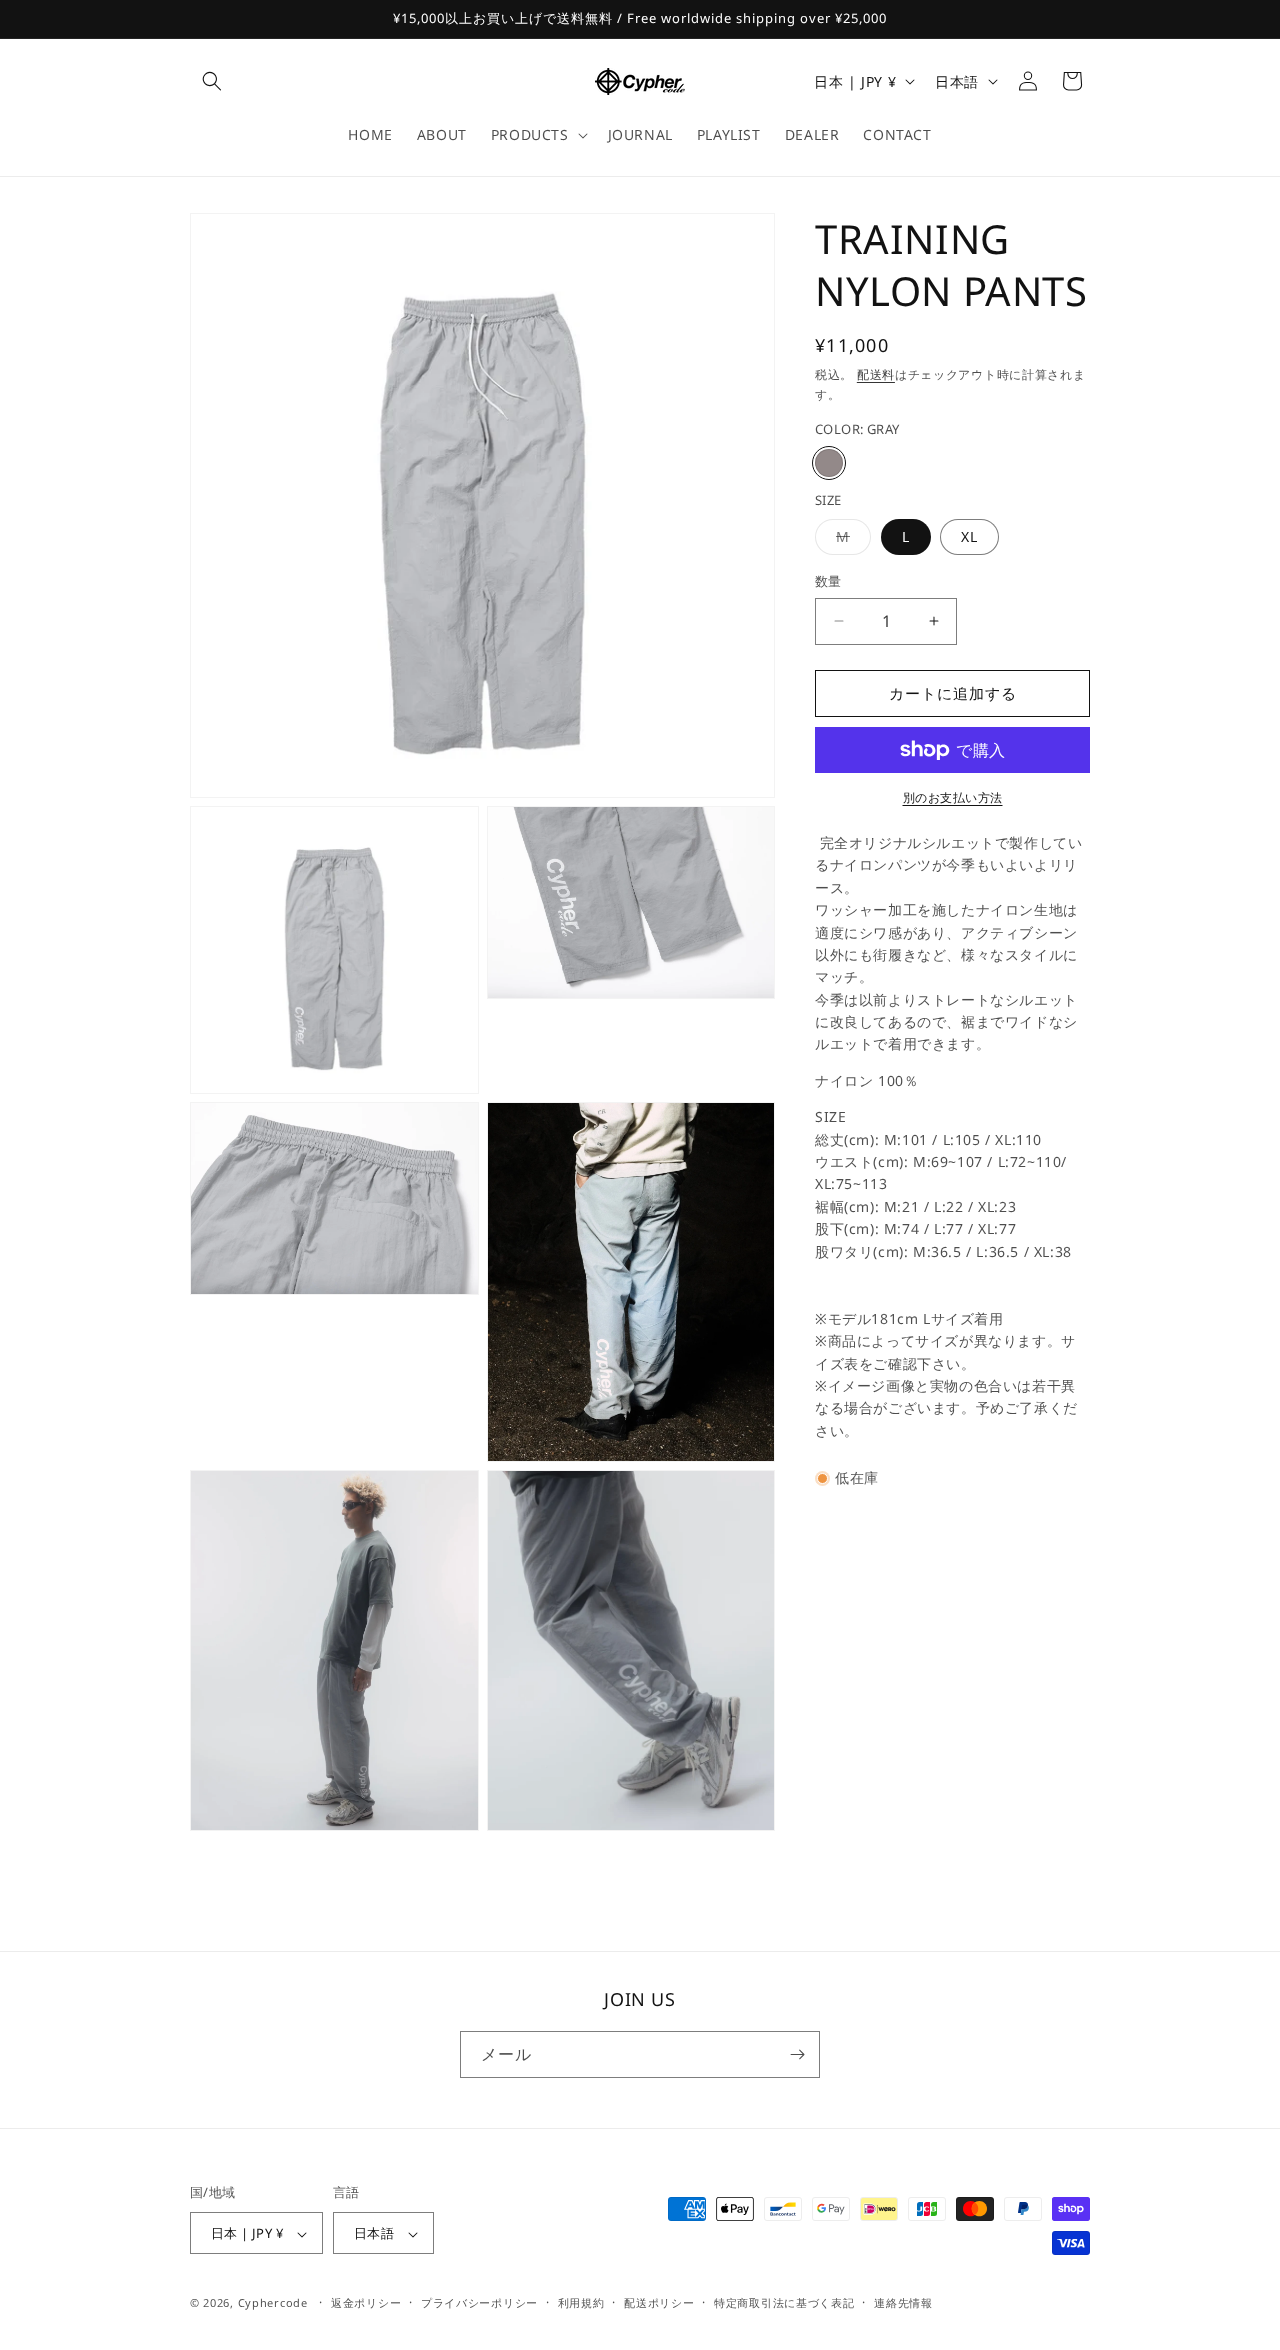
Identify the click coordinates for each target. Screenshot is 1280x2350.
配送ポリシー (659, 2302)
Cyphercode (275, 2303)
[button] (212, 81)
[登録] (797, 2054)
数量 (828, 581)
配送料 (876, 374)
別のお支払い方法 (953, 797)
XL (969, 536)
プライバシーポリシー (479, 2302)
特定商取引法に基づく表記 (784, 2302)
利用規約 (581, 2302)
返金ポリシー (366, 2302)
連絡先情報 (903, 2302)
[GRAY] (829, 463)
